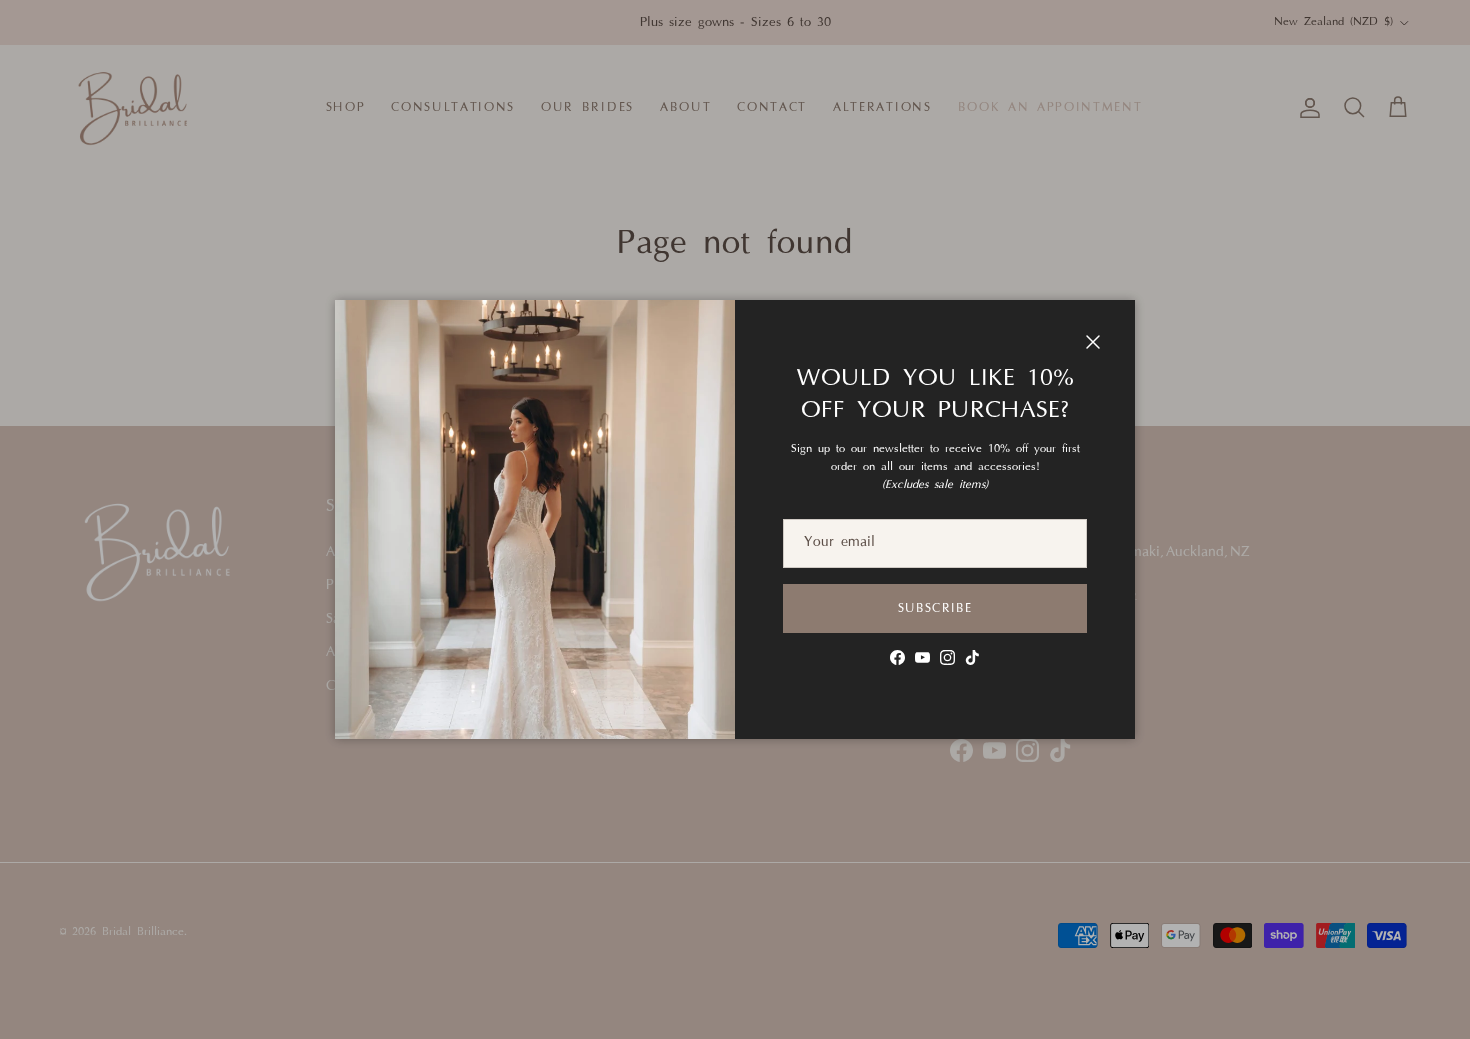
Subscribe (935, 609)
